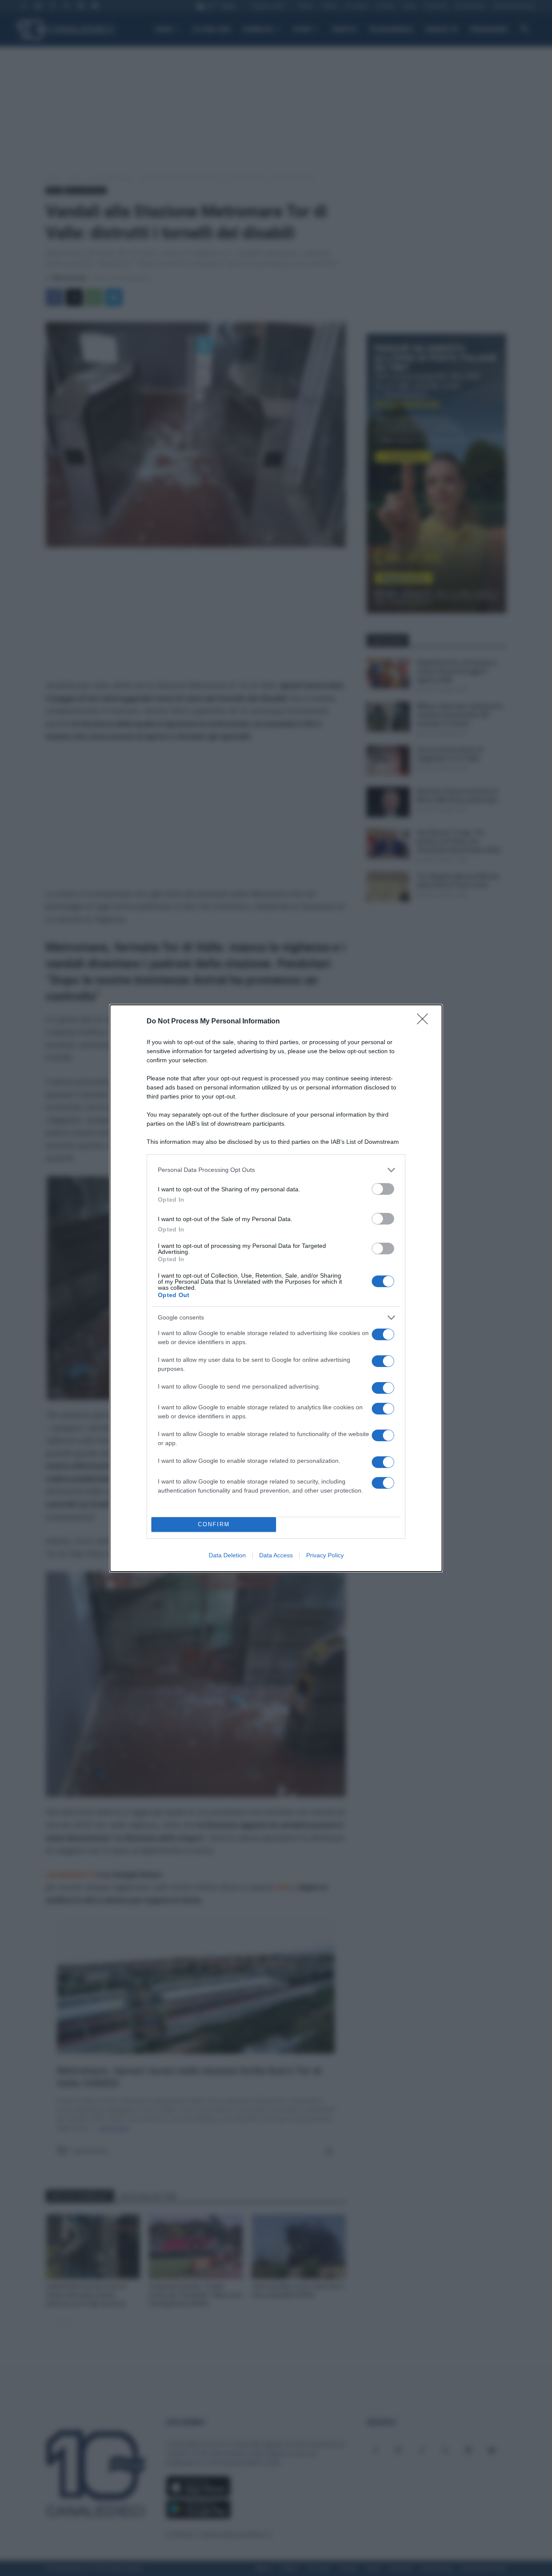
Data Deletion (227, 1555)
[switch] (383, 1189)
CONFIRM (214, 1524)
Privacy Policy (325, 1555)
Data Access (276, 1555)
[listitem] (276, 1170)
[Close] (425, 1022)
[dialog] (276, 1288)
